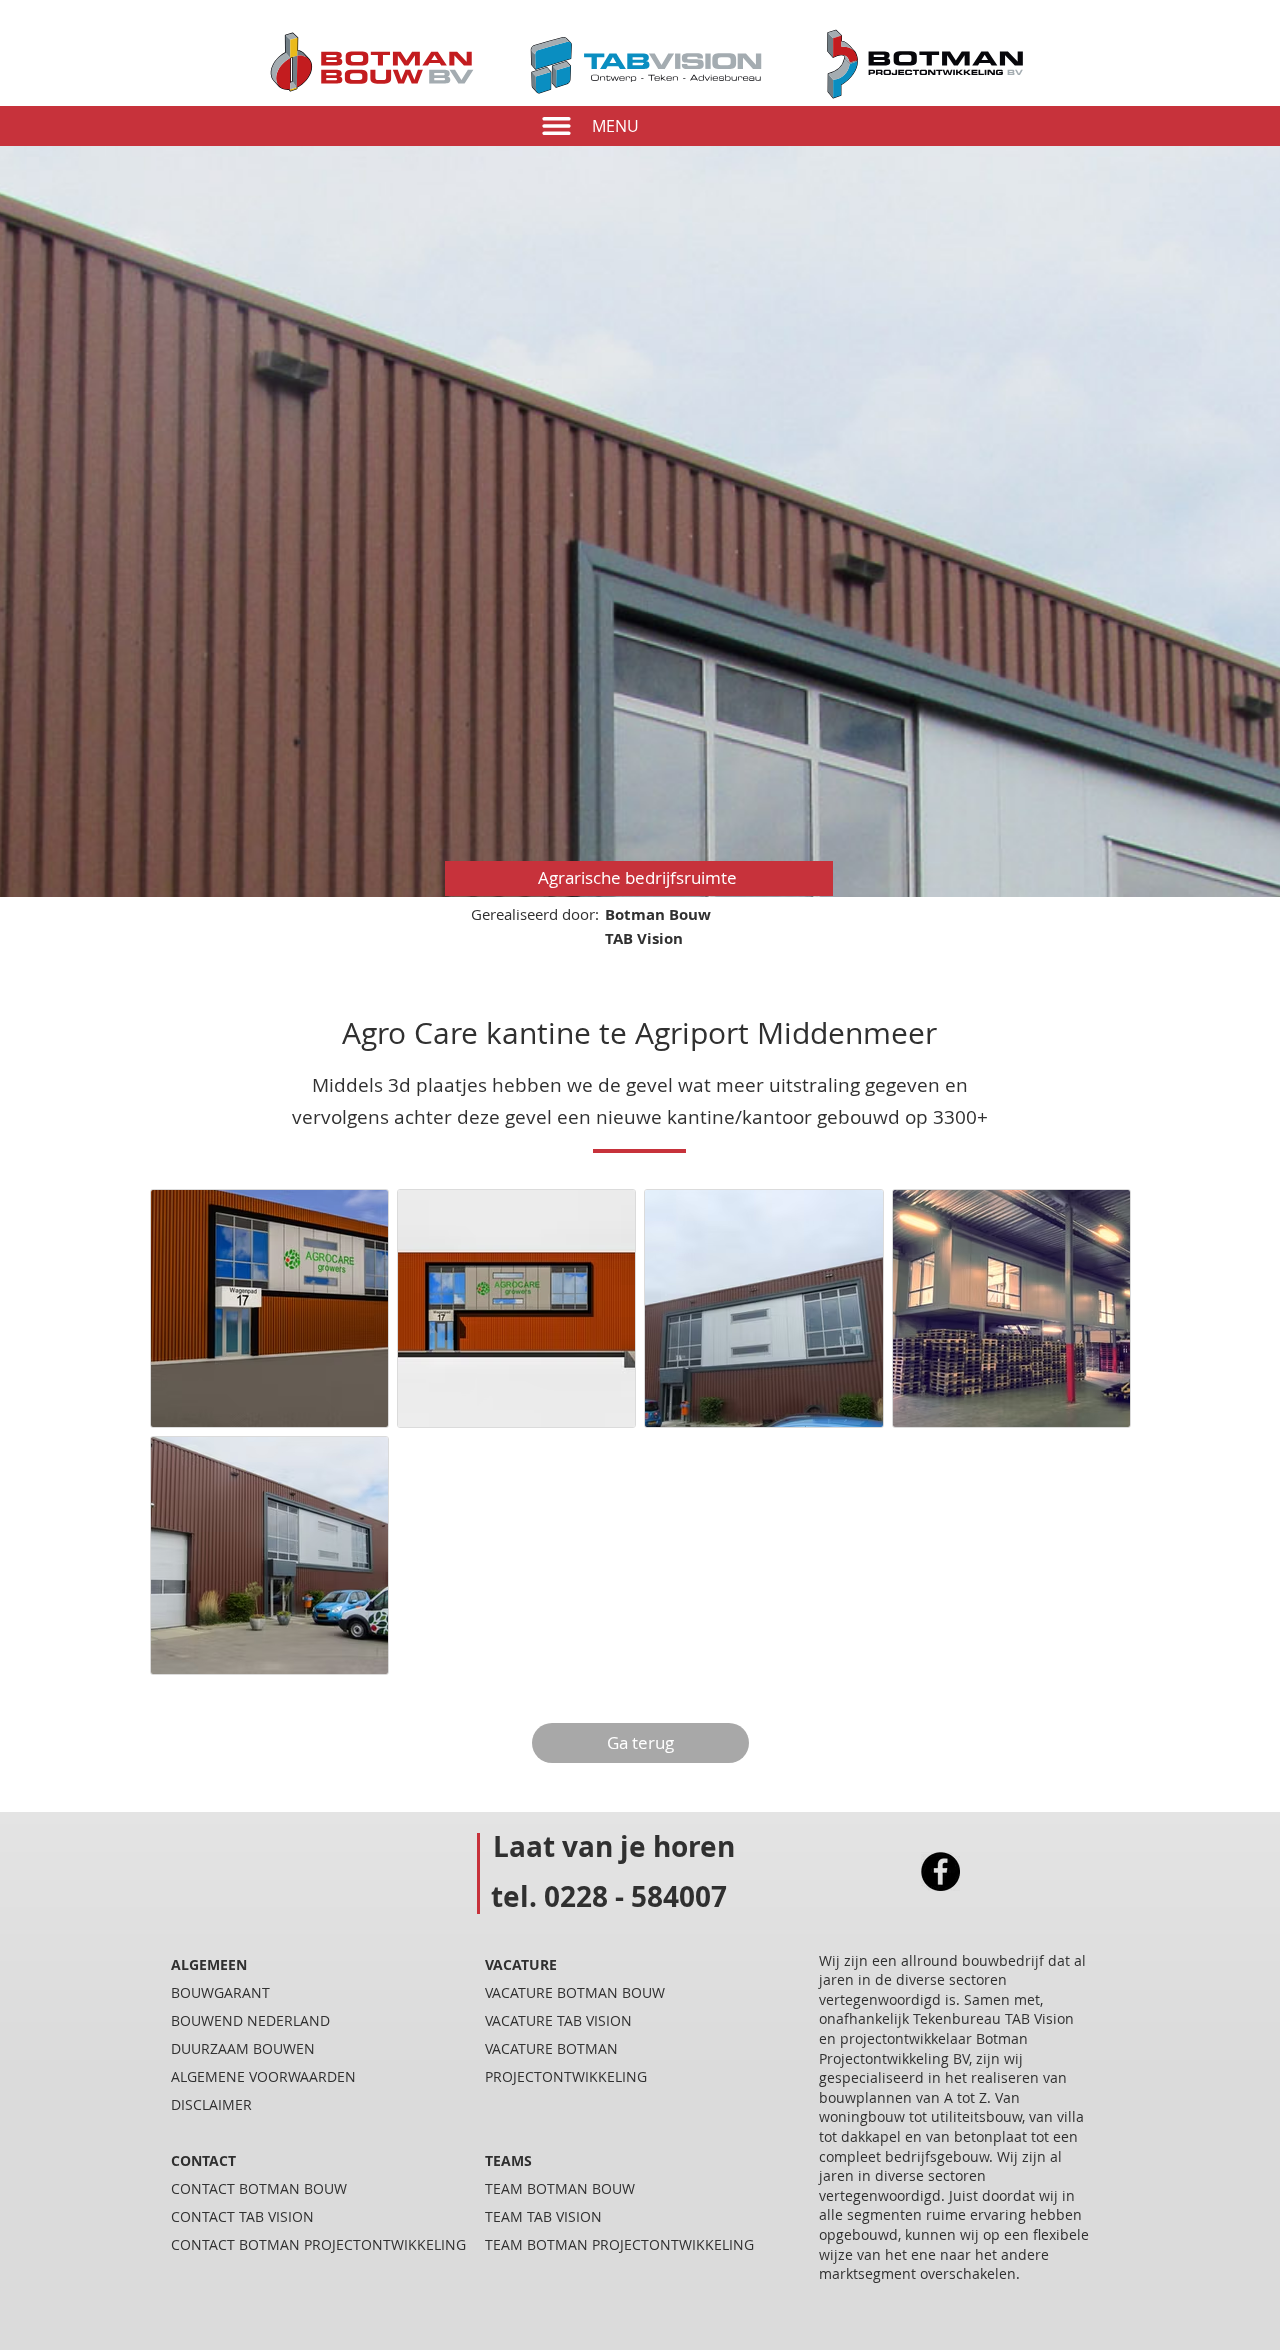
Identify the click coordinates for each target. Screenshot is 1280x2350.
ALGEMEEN (209, 1964)
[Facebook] (940, 1871)
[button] (556, 126)
